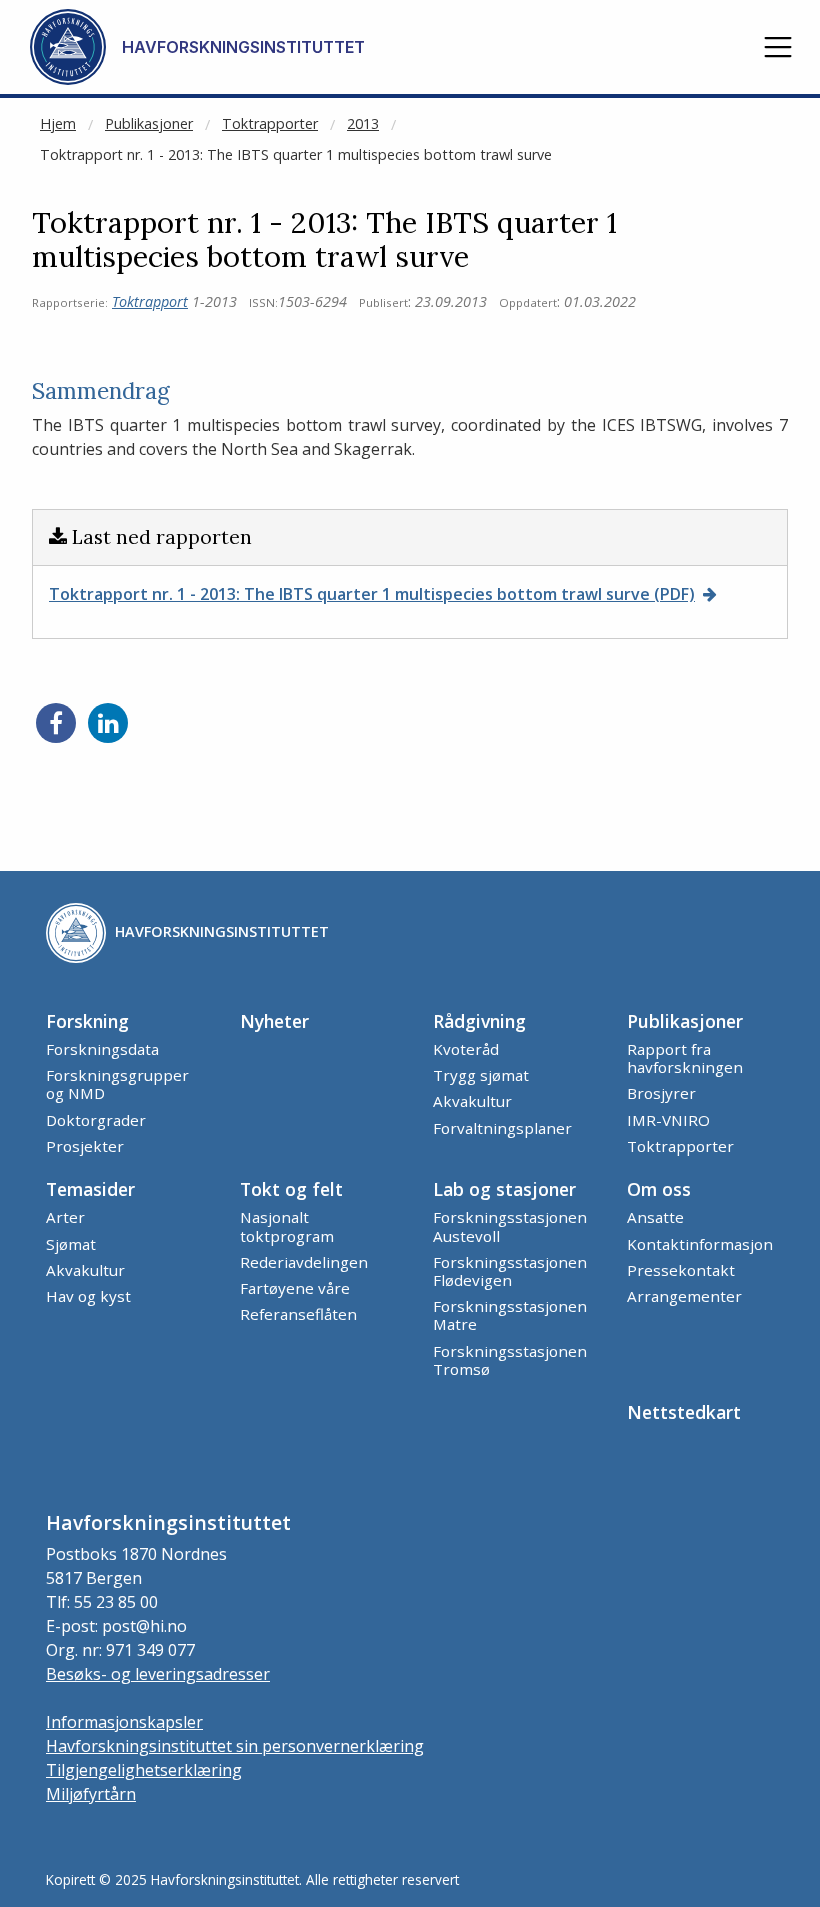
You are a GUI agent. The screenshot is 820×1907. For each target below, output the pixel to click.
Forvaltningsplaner (502, 1128)
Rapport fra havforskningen (685, 1058)
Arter (65, 1217)
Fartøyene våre (295, 1288)
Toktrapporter (270, 123)
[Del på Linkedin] (108, 723)
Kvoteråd (466, 1049)
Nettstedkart (684, 1412)
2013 (363, 123)
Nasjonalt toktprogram (287, 1226)
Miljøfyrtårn (91, 1794)
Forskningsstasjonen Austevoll (510, 1226)
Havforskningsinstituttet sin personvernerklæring (235, 1746)
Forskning (87, 1021)
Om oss (659, 1189)
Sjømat (71, 1244)
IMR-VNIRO (668, 1120)
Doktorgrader (96, 1120)
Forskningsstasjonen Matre (510, 1315)
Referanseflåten (298, 1314)
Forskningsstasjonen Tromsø (510, 1360)
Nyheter (274, 1021)
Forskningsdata (102, 1049)
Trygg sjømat (481, 1075)
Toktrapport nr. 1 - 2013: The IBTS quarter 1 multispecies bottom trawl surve (296, 154)
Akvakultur (472, 1101)
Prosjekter (85, 1146)
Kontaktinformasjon (700, 1244)
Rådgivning (479, 1021)
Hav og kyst (88, 1296)
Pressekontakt (681, 1270)
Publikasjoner (149, 123)
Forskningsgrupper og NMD (117, 1084)
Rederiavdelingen (304, 1262)
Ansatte (655, 1217)
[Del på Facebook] (56, 723)
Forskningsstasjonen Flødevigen (510, 1271)
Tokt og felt (291, 1189)
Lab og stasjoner (504, 1189)
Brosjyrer (661, 1093)
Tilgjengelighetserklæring (144, 1770)
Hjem (58, 123)
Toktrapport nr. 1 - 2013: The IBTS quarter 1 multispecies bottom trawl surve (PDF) (372, 594)
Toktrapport (150, 301)
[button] (778, 47)
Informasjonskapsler (124, 1722)
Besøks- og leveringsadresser (158, 1674)
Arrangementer (684, 1296)
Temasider (90, 1189)
